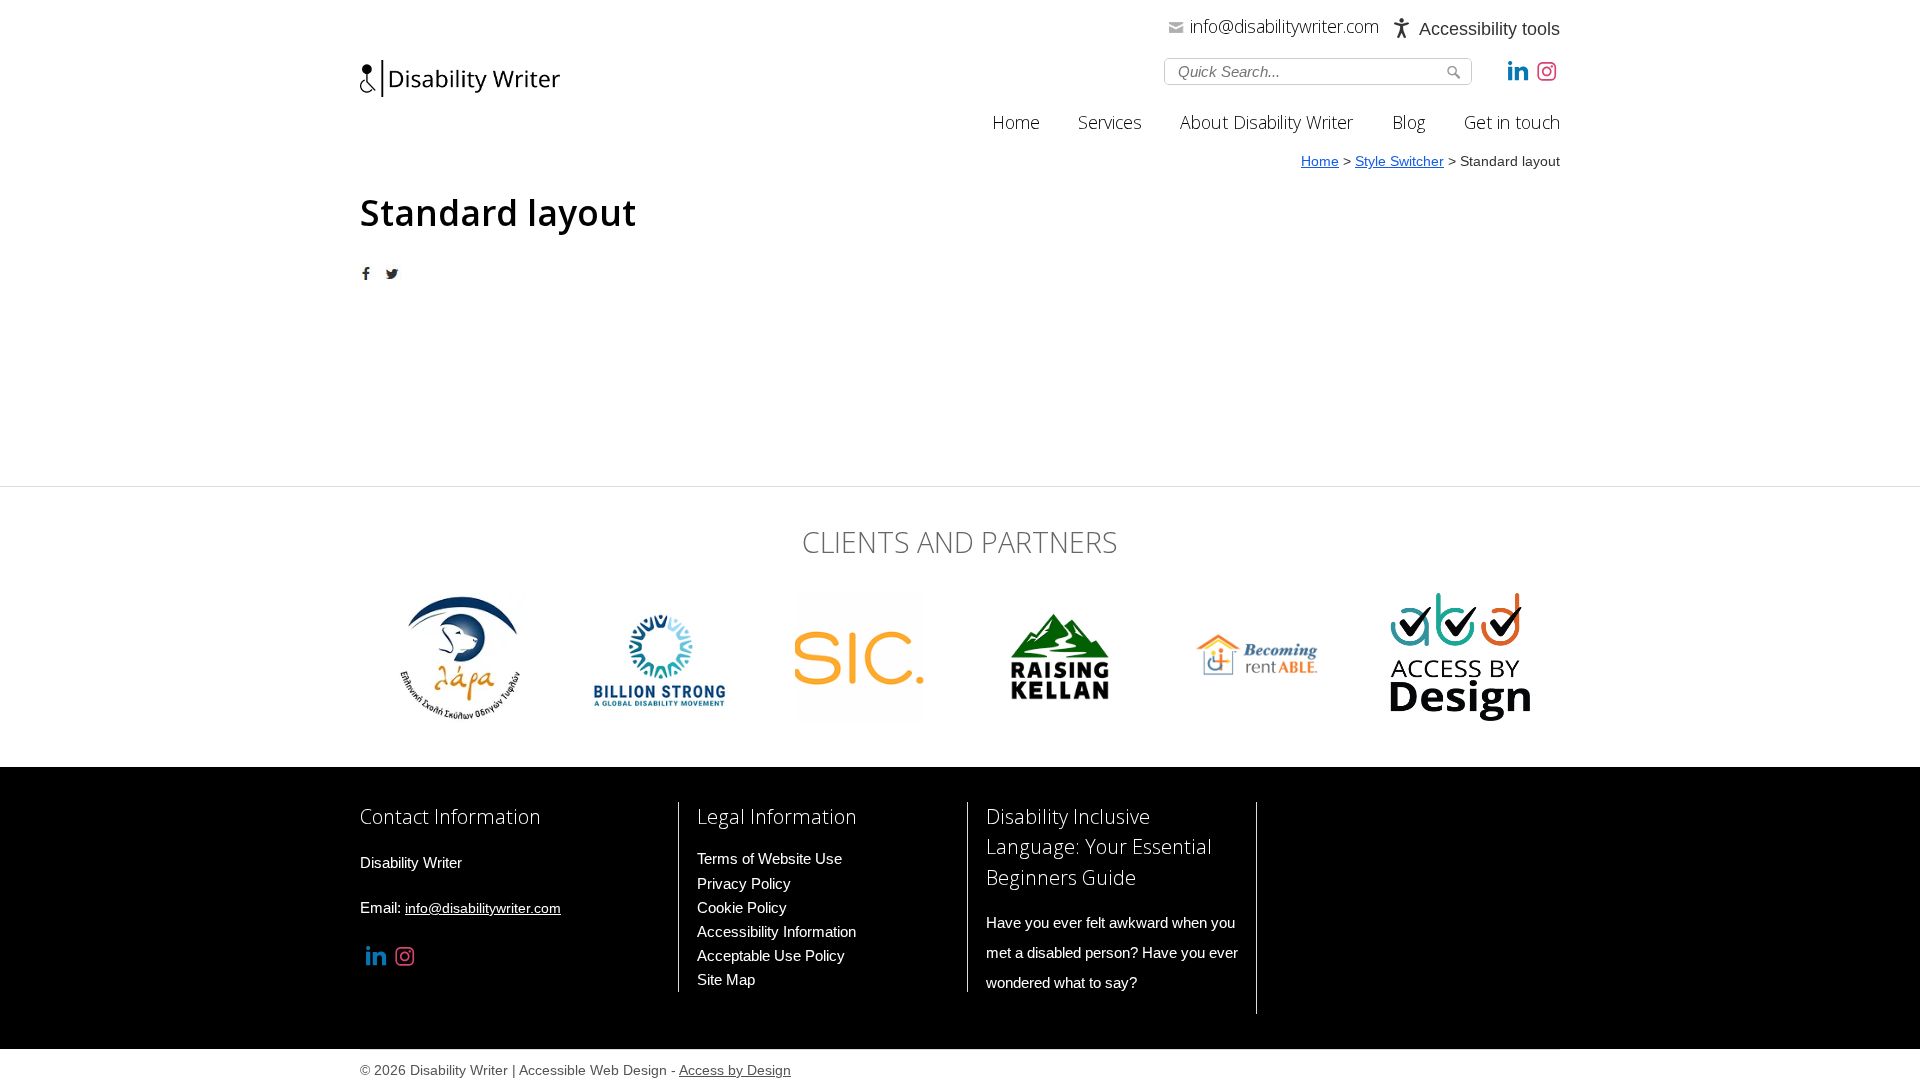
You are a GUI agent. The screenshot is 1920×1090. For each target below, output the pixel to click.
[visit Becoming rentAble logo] (1260, 656)
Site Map (726, 979)
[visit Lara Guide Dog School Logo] (460, 656)
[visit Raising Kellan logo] (1060, 656)
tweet (395, 274)
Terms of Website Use (769, 858)
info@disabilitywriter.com (1284, 26)
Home (1016, 122)
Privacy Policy (744, 883)
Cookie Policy (742, 907)
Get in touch (1512, 122)
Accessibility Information (776, 931)
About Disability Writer (1266, 122)
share (370, 274)
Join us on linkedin (1518, 70)
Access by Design (735, 1070)
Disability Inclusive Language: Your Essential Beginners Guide (1099, 846)
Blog (1408, 122)
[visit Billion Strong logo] (660, 656)
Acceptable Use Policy (771, 955)
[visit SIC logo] (860, 656)
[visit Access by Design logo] (1460, 656)
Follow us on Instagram (1547, 70)
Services (1110, 122)
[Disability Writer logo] (460, 84)
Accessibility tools (1489, 28)
